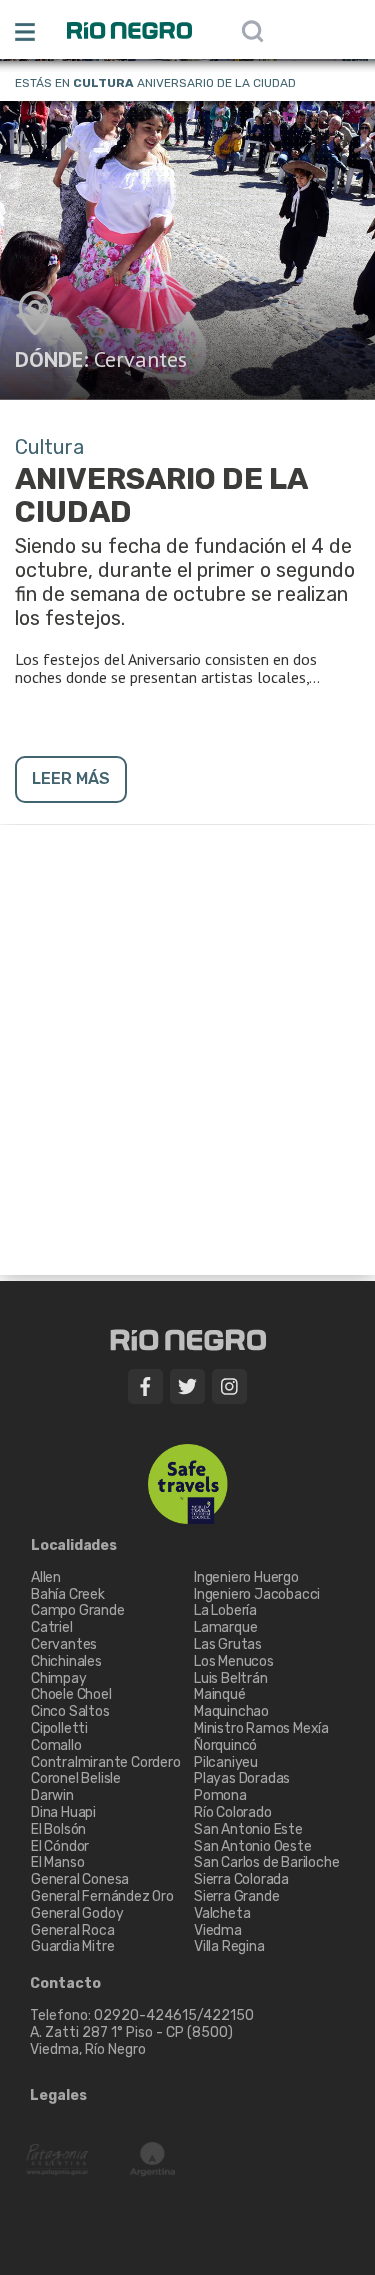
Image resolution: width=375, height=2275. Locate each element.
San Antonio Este (248, 1829)
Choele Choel (71, 1694)
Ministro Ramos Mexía (261, 1728)
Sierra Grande (236, 1896)
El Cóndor (60, 1846)
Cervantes (140, 359)
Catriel (52, 1627)
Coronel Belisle (76, 1778)
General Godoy (77, 1913)
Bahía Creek (68, 1594)
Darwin (52, 1795)
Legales (58, 2096)
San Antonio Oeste (253, 1846)
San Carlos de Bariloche (266, 1862)
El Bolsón (58, 1829)
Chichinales (66, 1661)
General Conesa (80, 1879)
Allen (46, 1577)
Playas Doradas (242, 1778)
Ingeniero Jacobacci (257, 1594)
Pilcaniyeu (226, 1762)
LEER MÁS (71, 778)
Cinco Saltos (70, 1711)
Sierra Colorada (241, 1879)
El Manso (57, 1862)
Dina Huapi (63, 1812)
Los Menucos (234, 1661)
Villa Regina (229, 1946)
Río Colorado (233, 1812)
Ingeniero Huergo (246, 1577)
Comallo (56, 1745)
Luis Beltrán (231, 1678)
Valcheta (222, 1913)
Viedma (218, 1930)
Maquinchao (231, 1711)
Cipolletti (59, 1728)
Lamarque (225, 1627)
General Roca (73, 1930)
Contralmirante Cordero (106, 1762)
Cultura (103, 83)
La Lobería (225, 1610)
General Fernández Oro (102, 1896)
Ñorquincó (225, 1745)
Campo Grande (78, 1610)
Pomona (220, 1795)
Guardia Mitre (72, 1946)
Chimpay (59, 1678)
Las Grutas (228, 1644)
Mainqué (220, 1694)
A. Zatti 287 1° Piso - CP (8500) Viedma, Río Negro (133, 2041)
